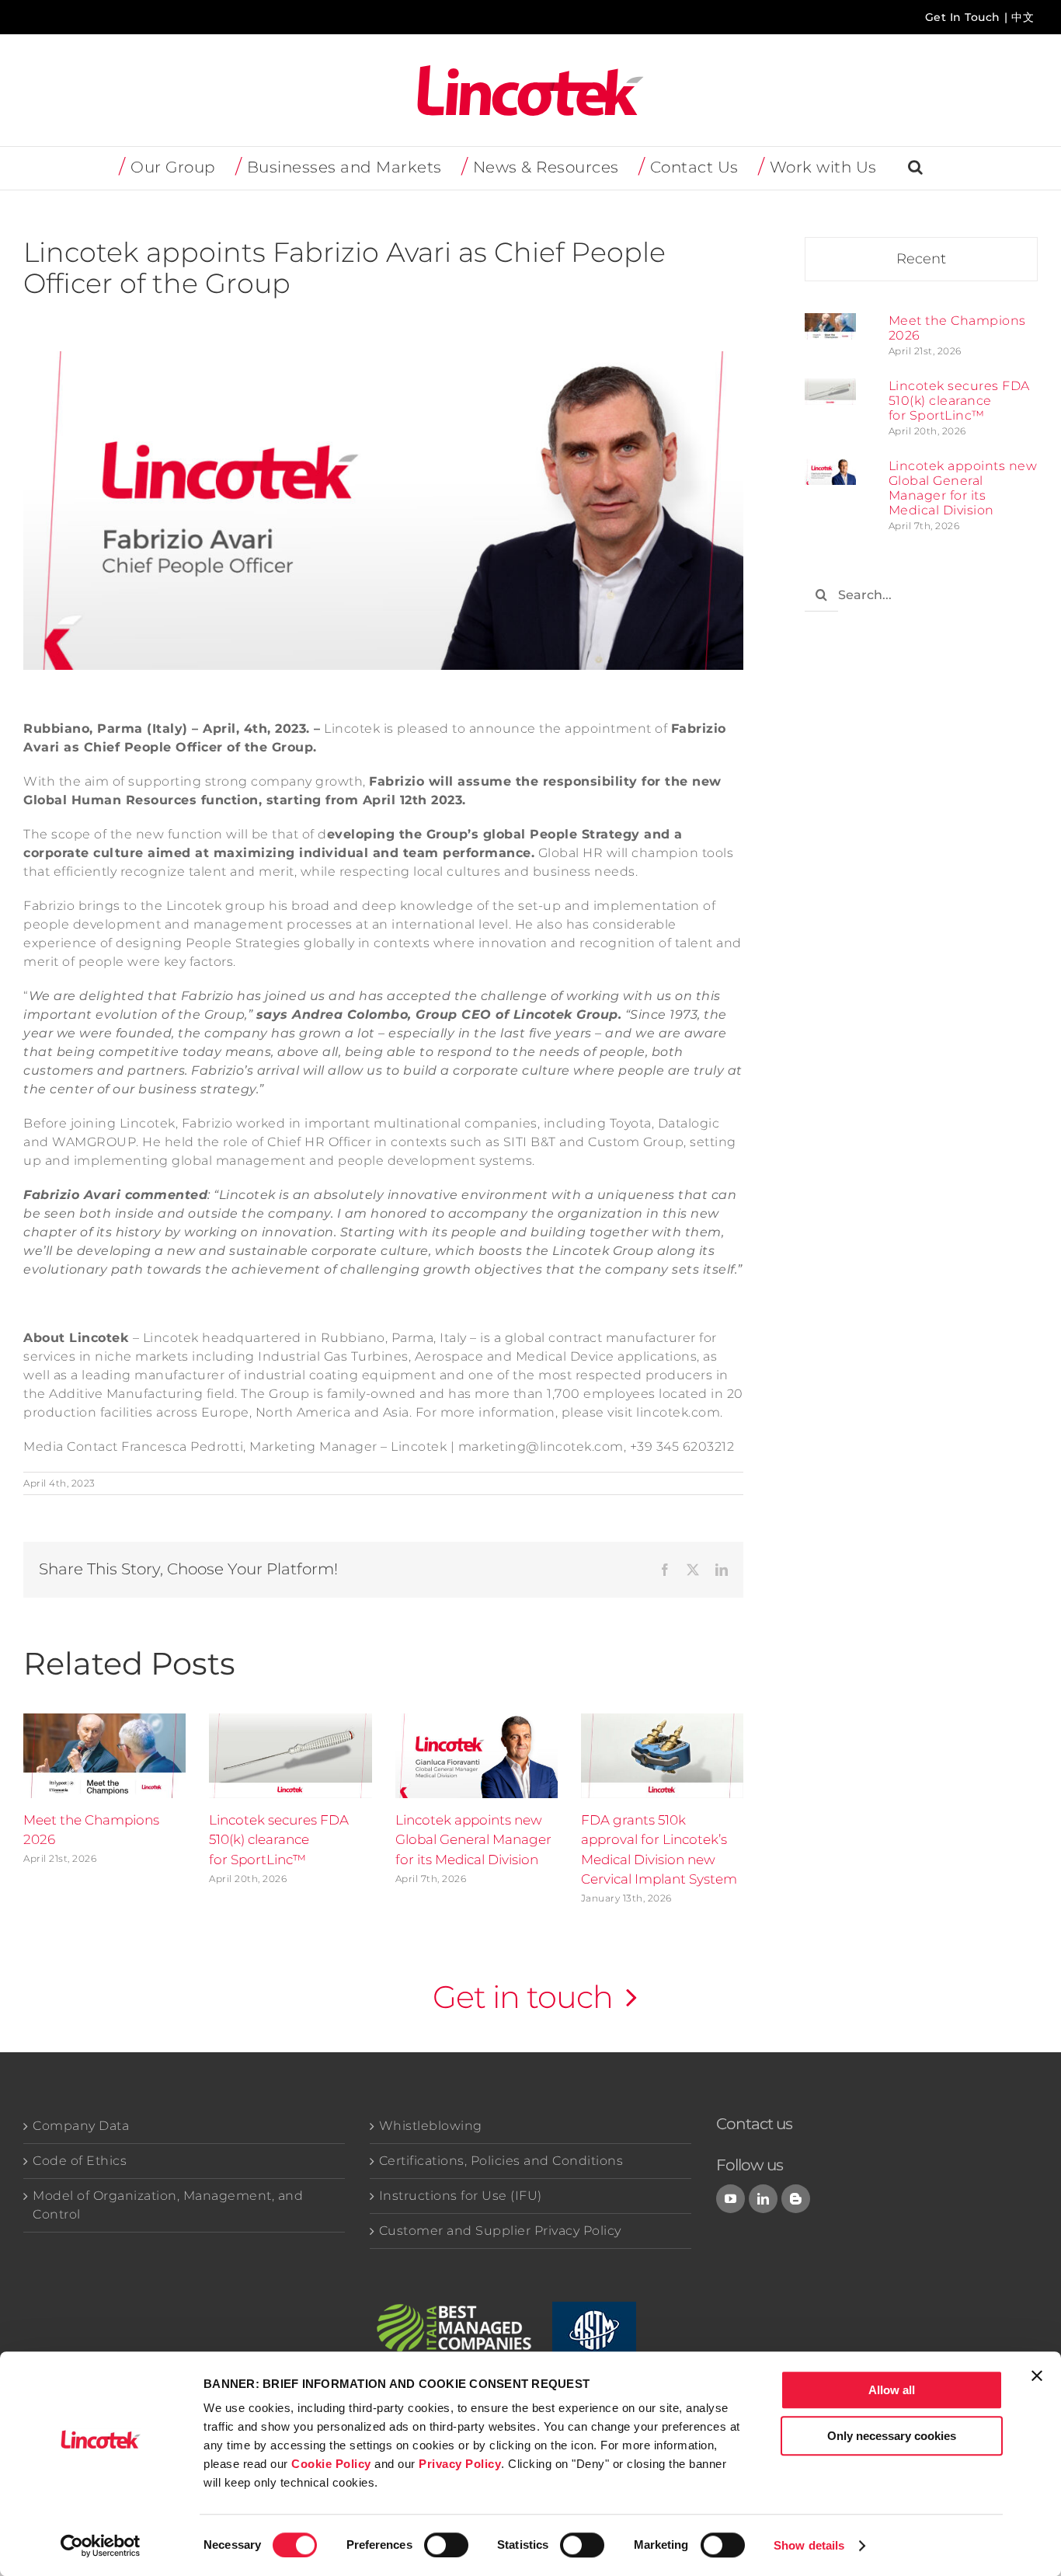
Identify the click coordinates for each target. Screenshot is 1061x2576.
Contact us (754, 2124)
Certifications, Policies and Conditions (501, 2161)
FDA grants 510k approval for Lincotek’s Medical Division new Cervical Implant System (659, 1850)
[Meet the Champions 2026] (830, 322)
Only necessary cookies (892, 2436)
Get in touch (523, 1997)
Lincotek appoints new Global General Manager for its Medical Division (473, 1840)
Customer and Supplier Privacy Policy (500, 2231)
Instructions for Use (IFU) (461, 2196)
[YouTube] (731, 2199)
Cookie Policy (331, 2464)
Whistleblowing (431, 2126)
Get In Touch (963, 17)
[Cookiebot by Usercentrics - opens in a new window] (101, 2546)
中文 (1023, 17)
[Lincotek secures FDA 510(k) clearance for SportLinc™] (830, 387)
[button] (916, 168)
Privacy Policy (460, 2464)
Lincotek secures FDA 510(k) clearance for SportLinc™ (279, 1840)
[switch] (446, 2545)
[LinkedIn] (764, 2199)
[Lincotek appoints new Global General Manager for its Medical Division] (830, 467)
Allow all (892, 2390)
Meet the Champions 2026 (91, 1830)
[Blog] (796, 2199)
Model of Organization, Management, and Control (168, 2205)
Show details (809, 2545)
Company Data (81, 2126)
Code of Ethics (80, 2161)
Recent (921, 259)
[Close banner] (1037, 2376)
